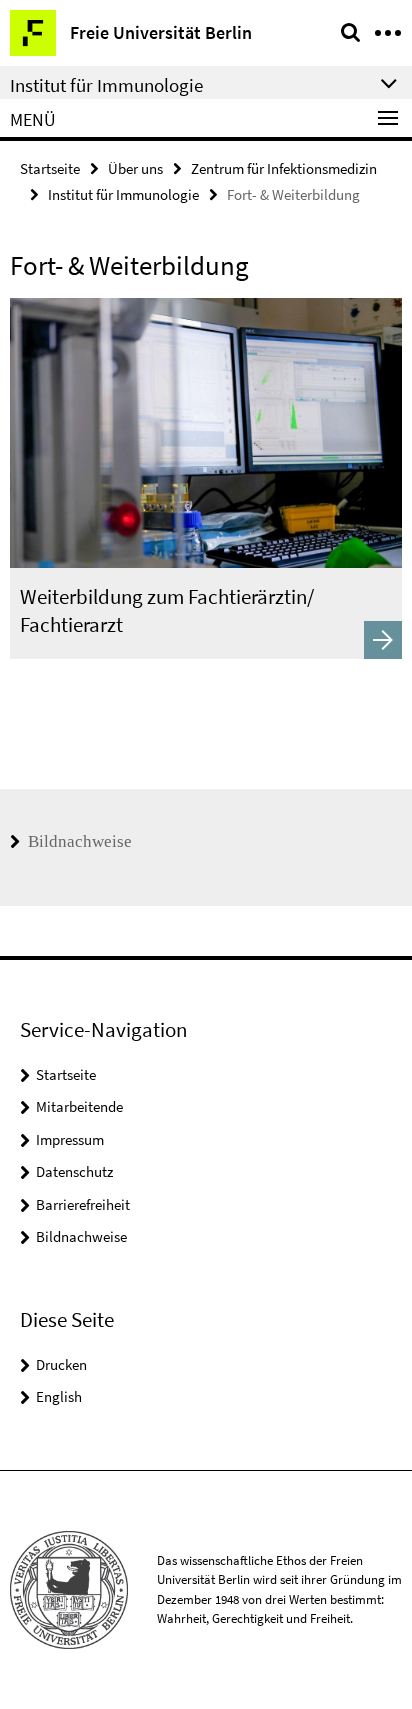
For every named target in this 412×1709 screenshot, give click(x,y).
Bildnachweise (78, 841)
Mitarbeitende (79, 1106)
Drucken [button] (61, 1364)
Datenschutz (74, 1171)
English (59, 1396)
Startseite (50, 168)
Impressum (70, 1139)
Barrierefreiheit (83, 1204)
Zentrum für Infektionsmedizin (284, 168)
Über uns (135, 168)
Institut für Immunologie (123, 194)
